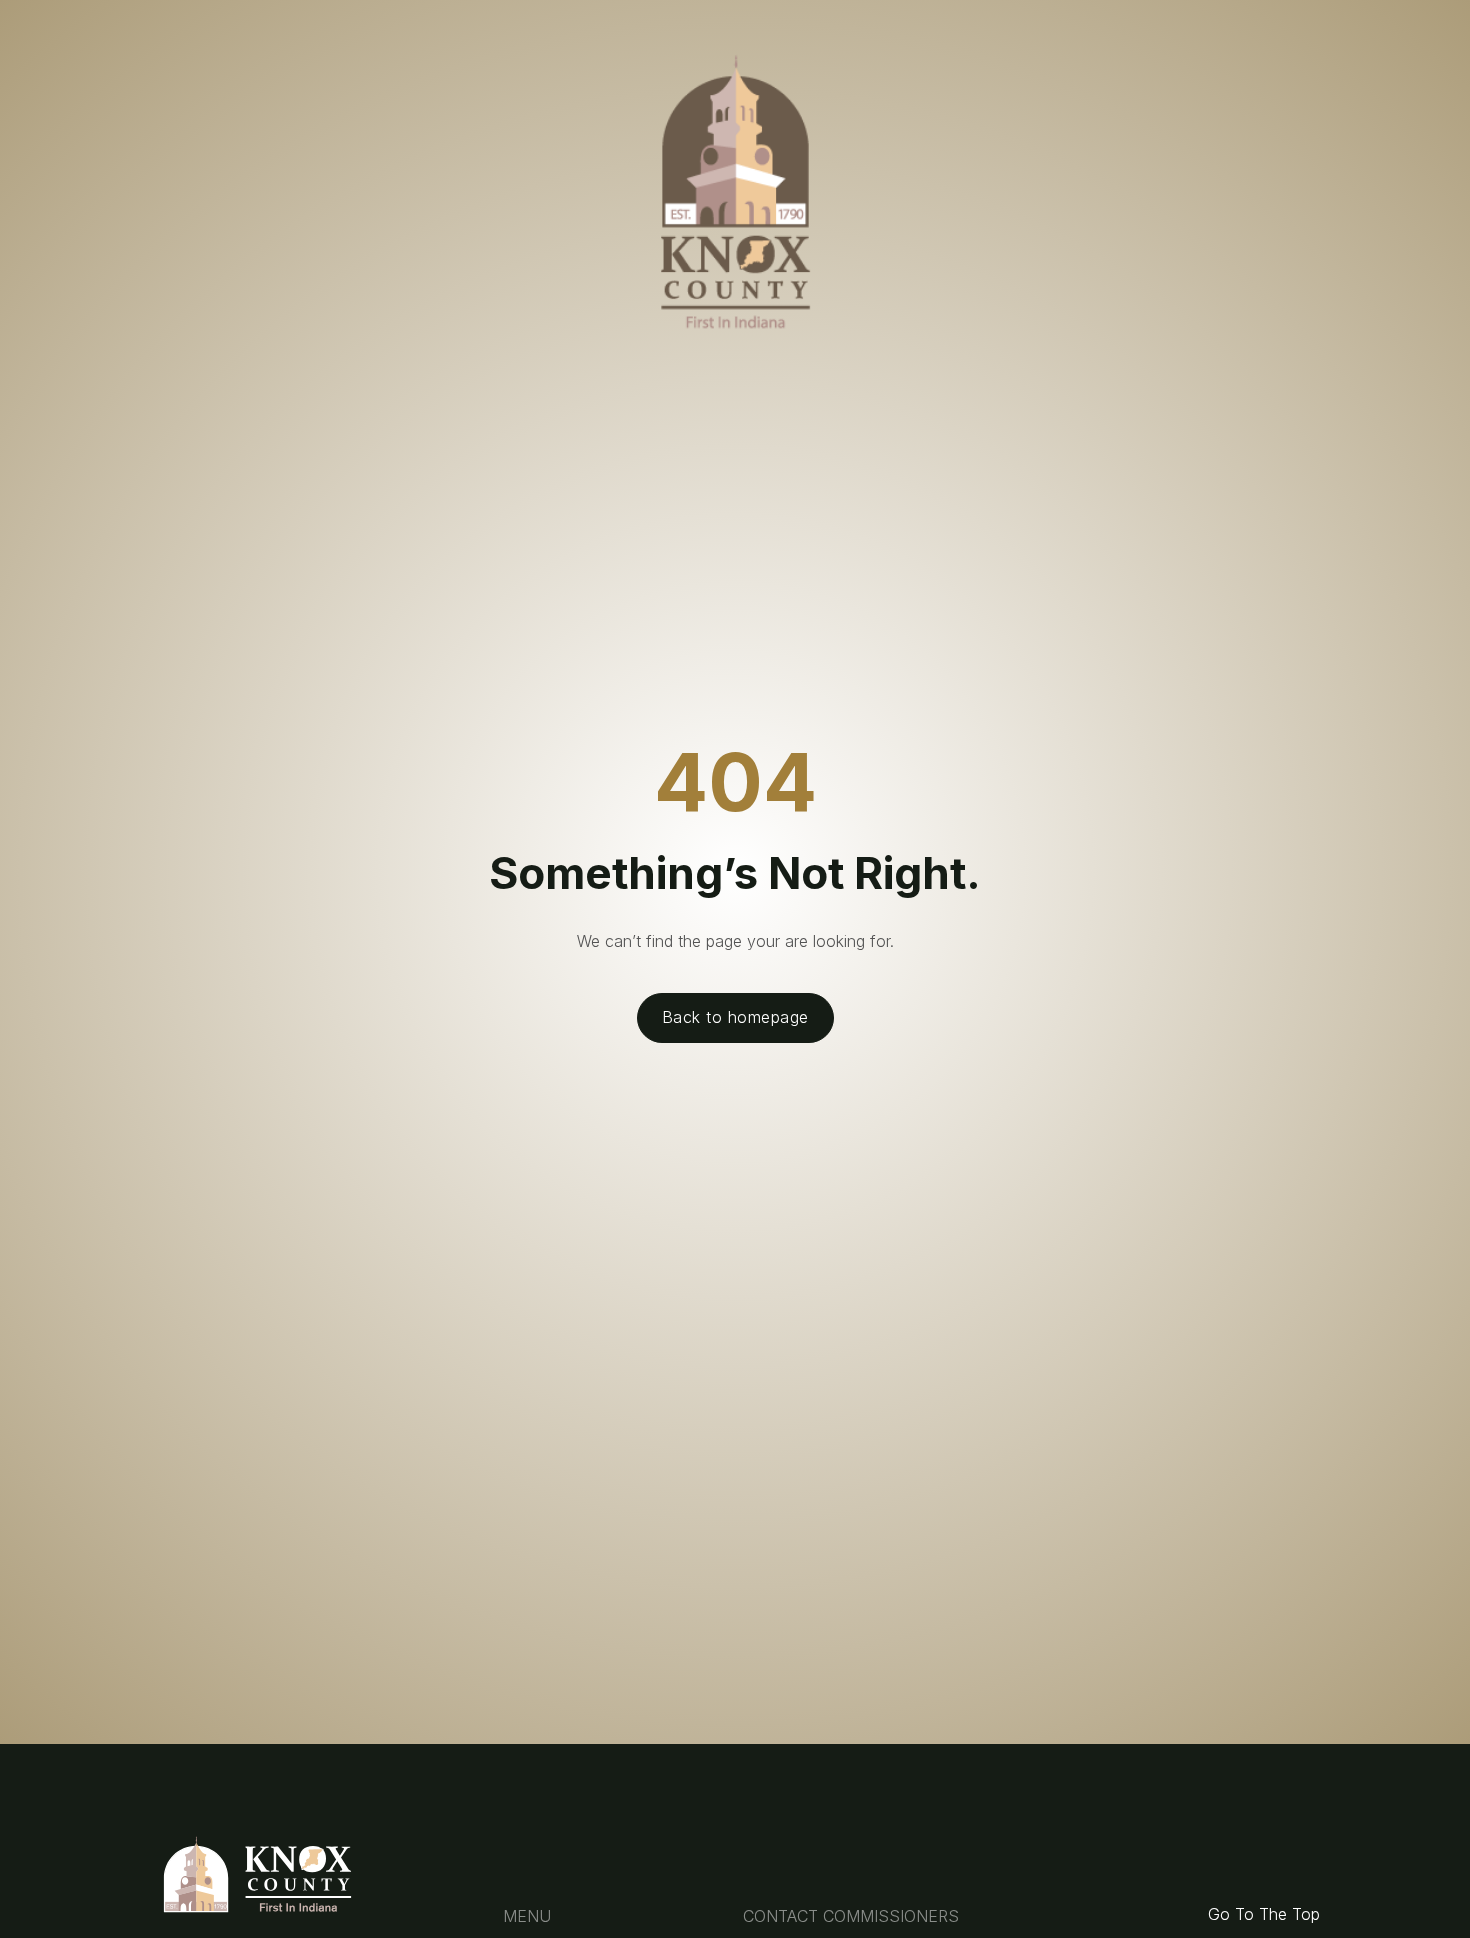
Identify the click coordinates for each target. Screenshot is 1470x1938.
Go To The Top (1264, 1914)
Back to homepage (735, 1017)
